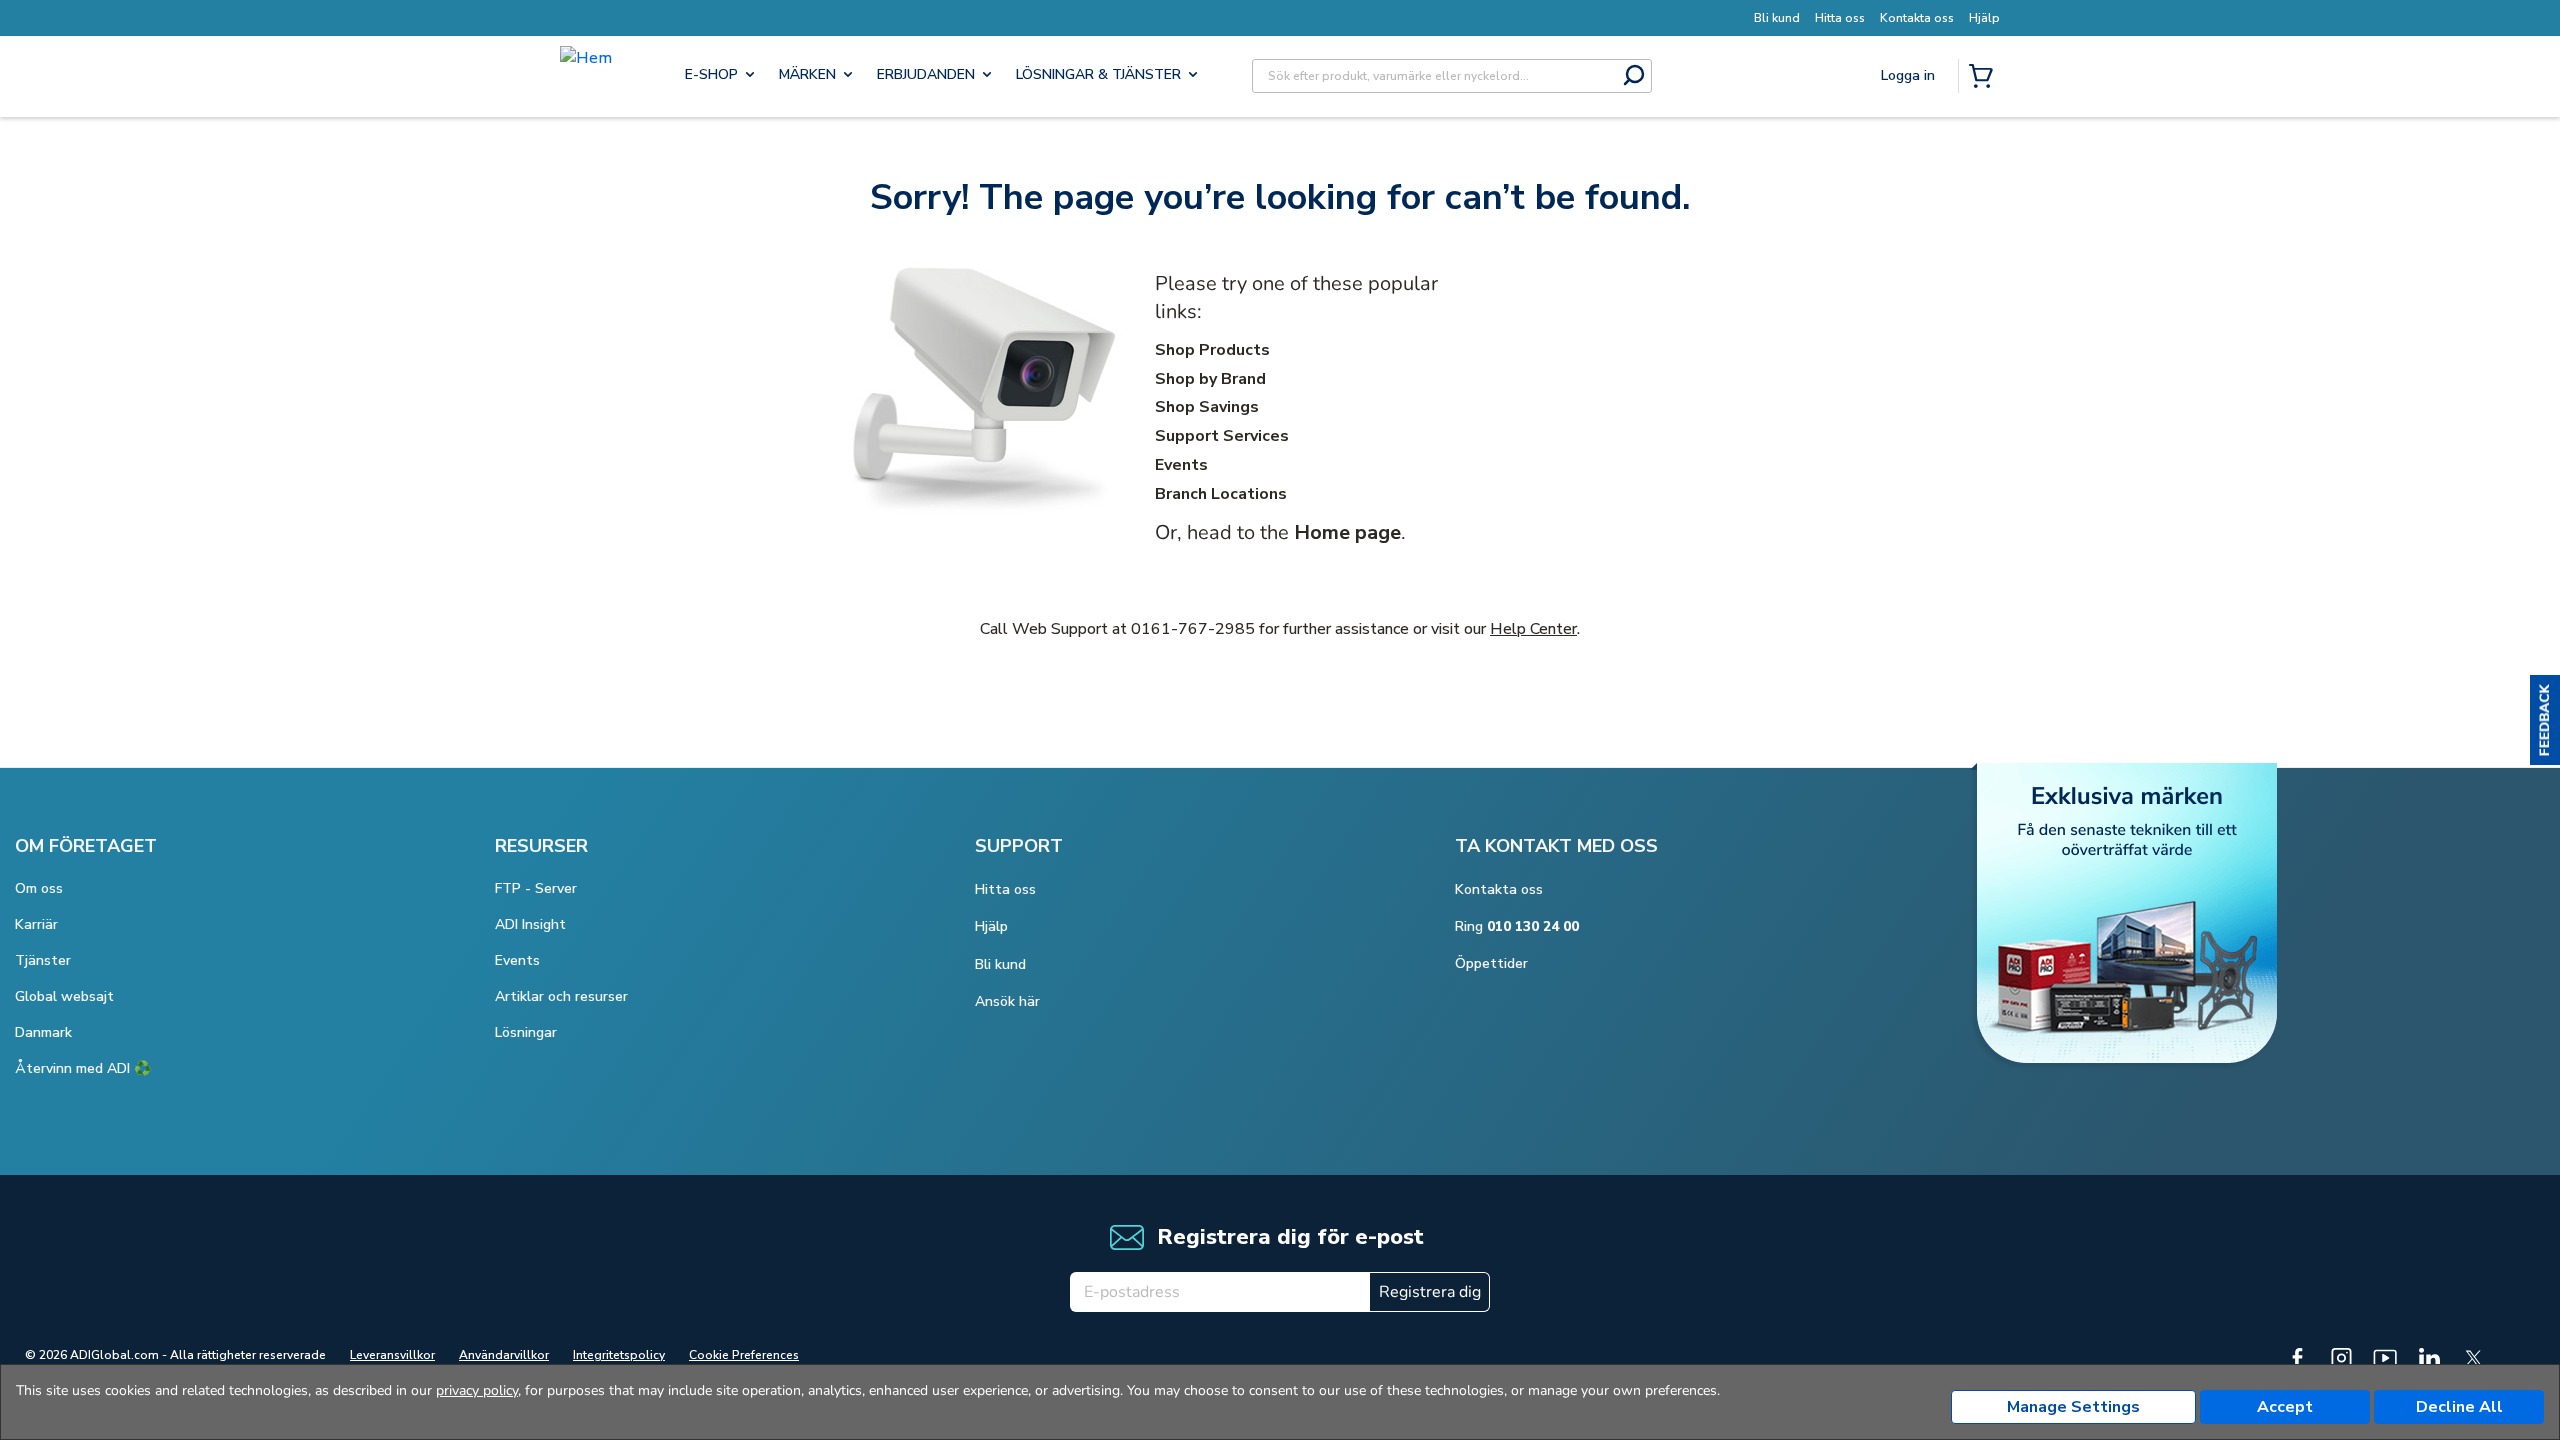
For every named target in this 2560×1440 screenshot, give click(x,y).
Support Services (1222, 436)
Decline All (2459, 1407)
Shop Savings (1207, 407)
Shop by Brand (1210, 379)
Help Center (1533, 629)
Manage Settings (2073, 1407)
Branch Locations (1221, 494)
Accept (2285, 1407)
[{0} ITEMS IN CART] (1985, 78)
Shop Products (1212, 350)
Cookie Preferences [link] (744, 1355)
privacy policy (477, 1390)
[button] (2545, 720)
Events (1181, 465)
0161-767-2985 (1193, 629)
